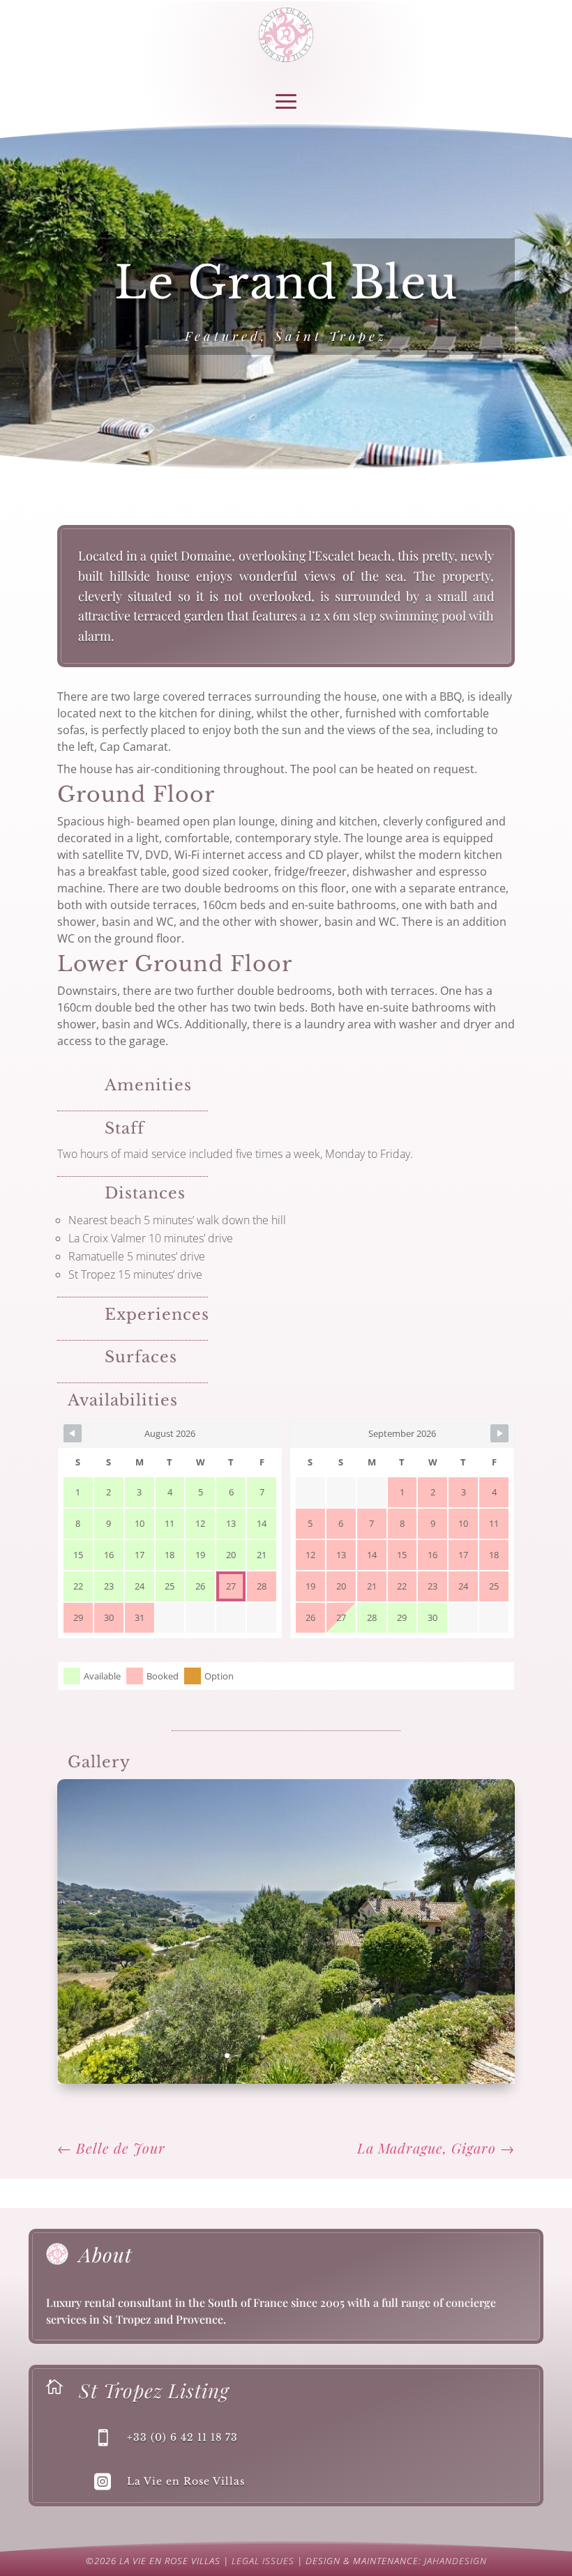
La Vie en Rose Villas (186, 2481)
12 (334, 2056)
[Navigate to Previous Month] (73, 1433)
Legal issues (263, 2561)
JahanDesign (456, 2561)
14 (357, 2056)
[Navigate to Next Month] (499, 1433)
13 (346, 2056)
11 (322, 2056)
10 (310, 2056)
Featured (223, 336)
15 (369, 2056)
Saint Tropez (331, 336)
